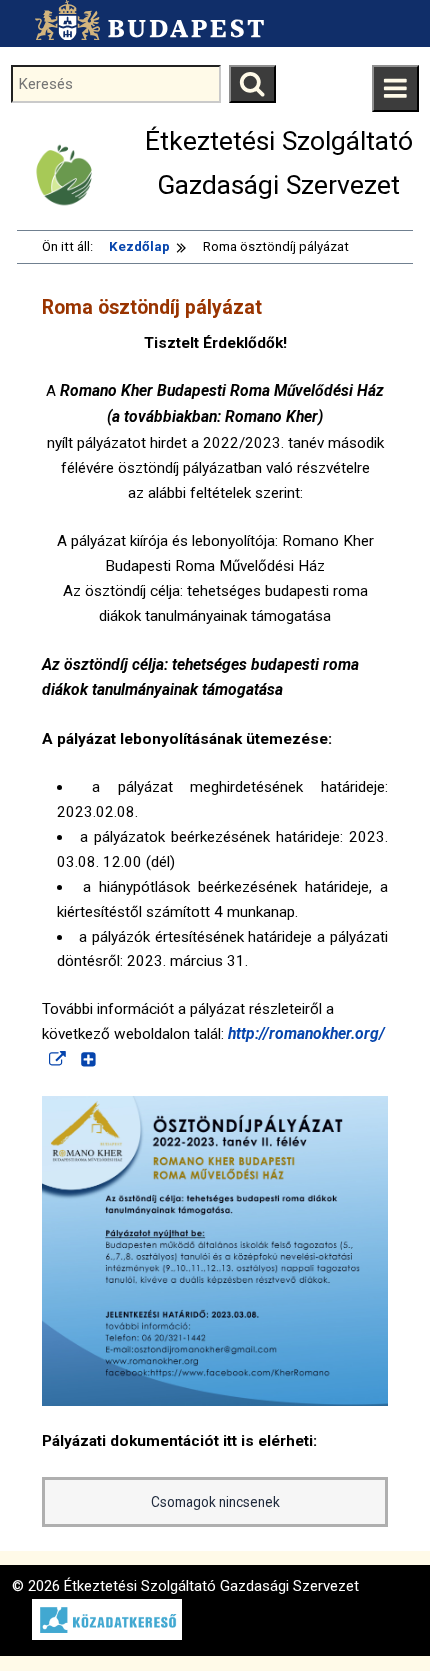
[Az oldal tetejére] (377, 1618)
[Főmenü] (395, 88)
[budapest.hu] (144, 20)
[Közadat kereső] (97, 1635)
